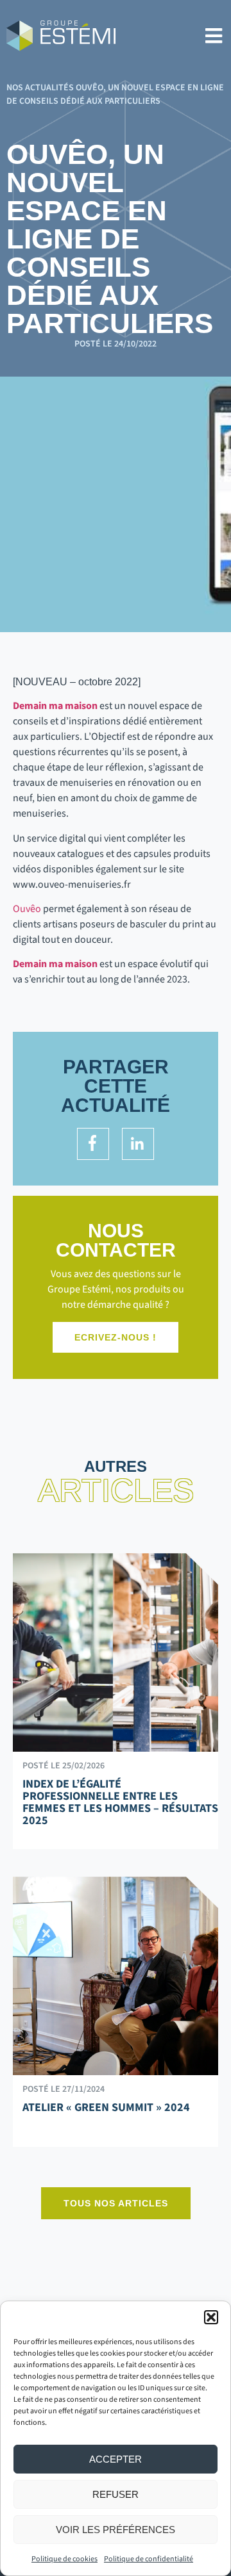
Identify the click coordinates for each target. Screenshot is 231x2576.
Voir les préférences (116, 2530)
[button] (211, 2317)
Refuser (116, 2494)
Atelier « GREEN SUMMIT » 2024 (106, 2107)
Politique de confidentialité (149, 2559)
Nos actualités (40, 88)
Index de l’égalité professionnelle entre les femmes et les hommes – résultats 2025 (120, 1802)
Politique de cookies (64, 2559)
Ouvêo (27, 909)
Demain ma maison (55, 706)
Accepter (116, 2459)
